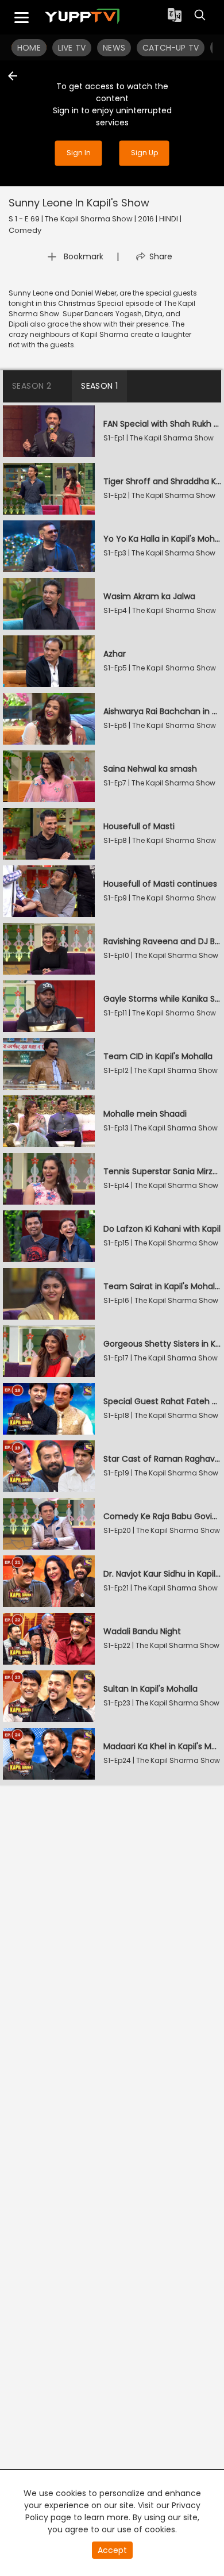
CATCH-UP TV (171, 48)
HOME (29, 48)
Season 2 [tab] (32, 386)
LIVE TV (72, 48)
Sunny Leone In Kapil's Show (79, 203)
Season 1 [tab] (99, 386)
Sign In (79, 153)
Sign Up (144, 153)
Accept (112, 2550)
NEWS (114, 48)
